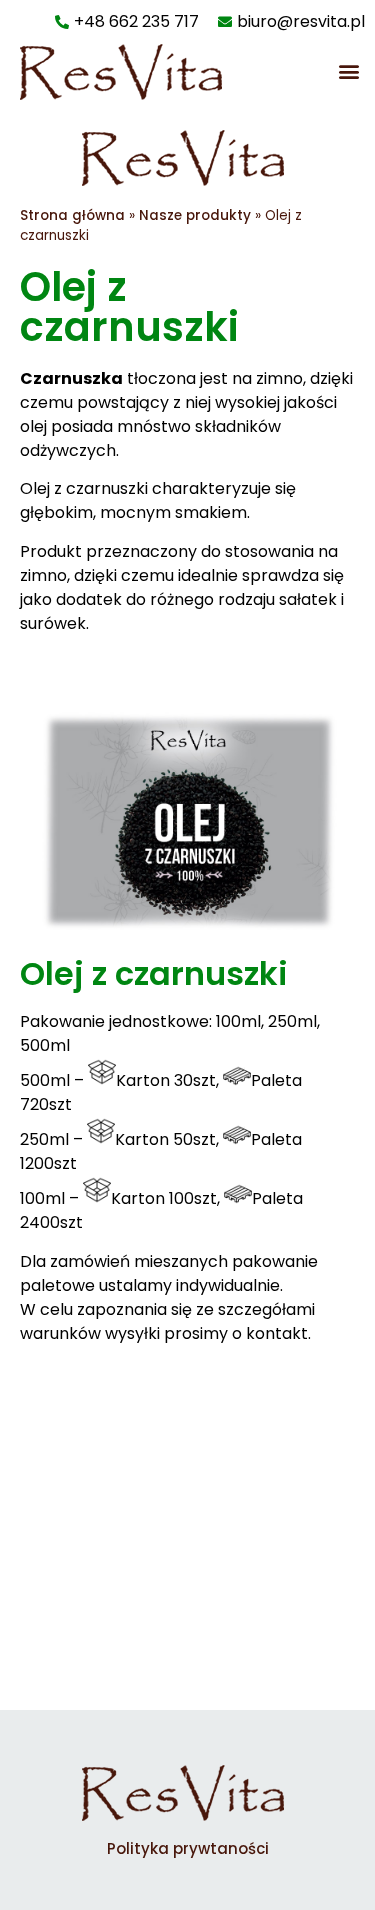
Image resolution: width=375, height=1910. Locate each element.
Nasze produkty (195, 215)
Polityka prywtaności (188, 1848)
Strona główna (72, 215)
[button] (348, 70)
